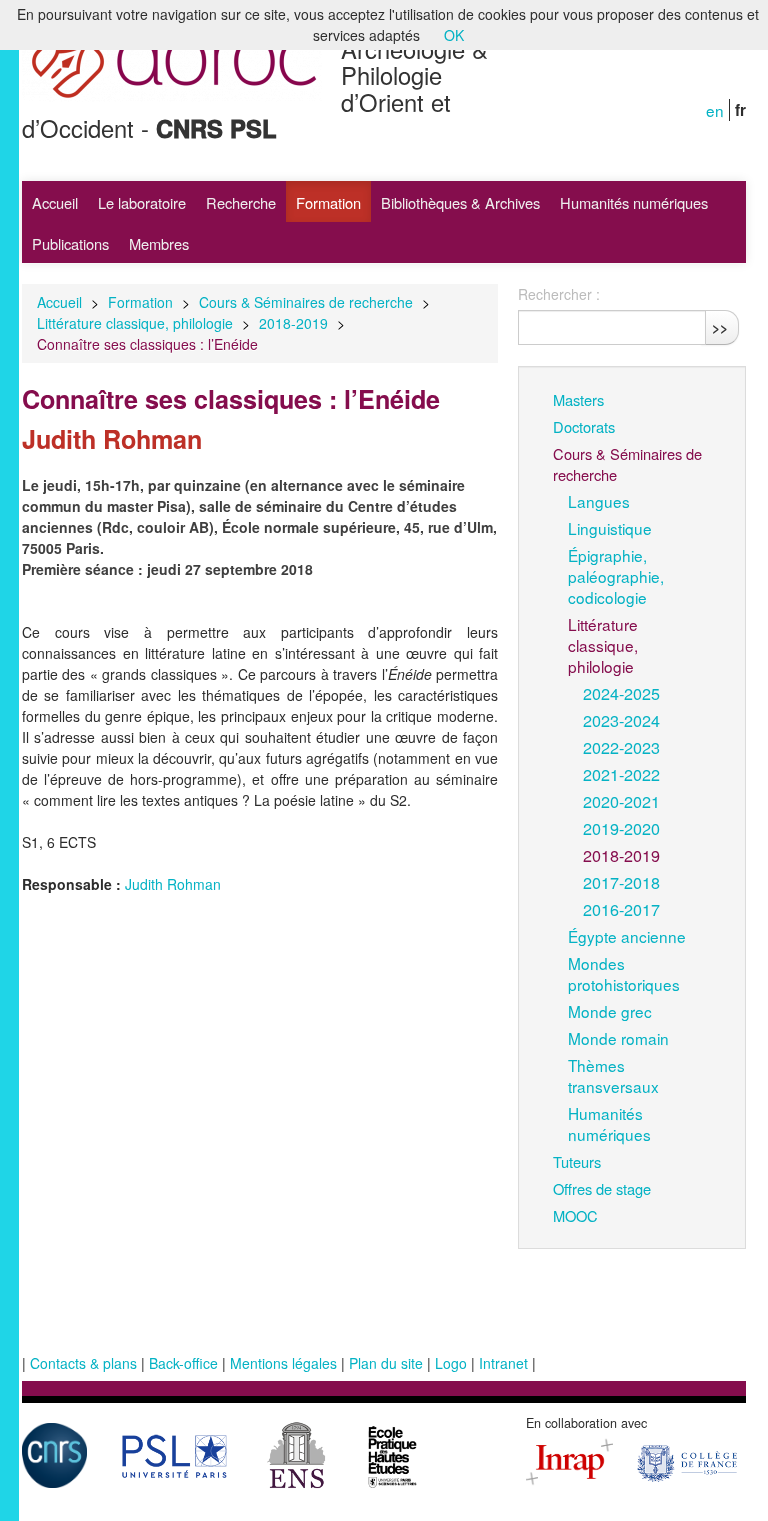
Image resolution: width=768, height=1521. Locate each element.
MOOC (575, 1215)
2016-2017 (621, 909)
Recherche (241, 202)
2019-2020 (621, 828)
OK (454, 35)
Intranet (503, 1363)
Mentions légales (283, 1363)
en (715, 110)
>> (720, 327)
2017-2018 (621, 882)
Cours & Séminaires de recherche (306, 302)
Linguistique (610, 528)
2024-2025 (621, 693)
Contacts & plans (83, 1363)
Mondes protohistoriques (624, 973)
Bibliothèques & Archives (460, 202)
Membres (159, 243)
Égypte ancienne (627, 936)
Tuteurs (577, 1161)
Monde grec (610, 1011)
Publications (70, 243)
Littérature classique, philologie (135, 323)
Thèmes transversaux (613, 1075)
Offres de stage (602, 1188)
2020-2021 (621, 801)
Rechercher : (559, 294)
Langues (599, 501)
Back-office (183, 1363)
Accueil (55, 202)
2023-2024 (621, 720)
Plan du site (386, 1363)
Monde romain (618, 1038)
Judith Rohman (173, 884)
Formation (328, 202)
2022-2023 (621, 747)
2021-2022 (621, 774)
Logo (451, 1363)
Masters (578, 399)
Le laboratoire (142, 202)
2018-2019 (293, 323)
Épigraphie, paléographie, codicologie (616, 576)
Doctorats (584, 426)
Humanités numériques (634, 202)
